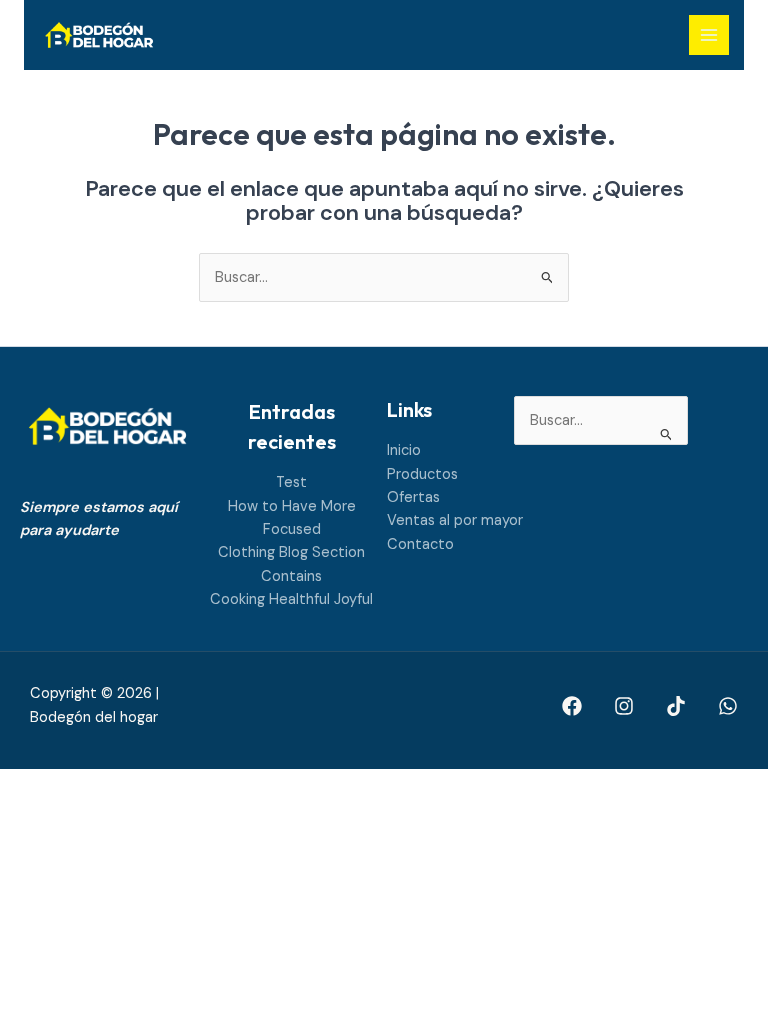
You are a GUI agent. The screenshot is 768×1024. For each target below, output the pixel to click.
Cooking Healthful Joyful (291, 599)
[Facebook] (572, 706)
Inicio (404, 450)
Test (291, 482)
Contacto (420, 544)
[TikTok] (676, 706)
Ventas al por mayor (455, 520)
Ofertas (413, 497)
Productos (422, 474)
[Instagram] (624, 706)
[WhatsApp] (728, 706)
